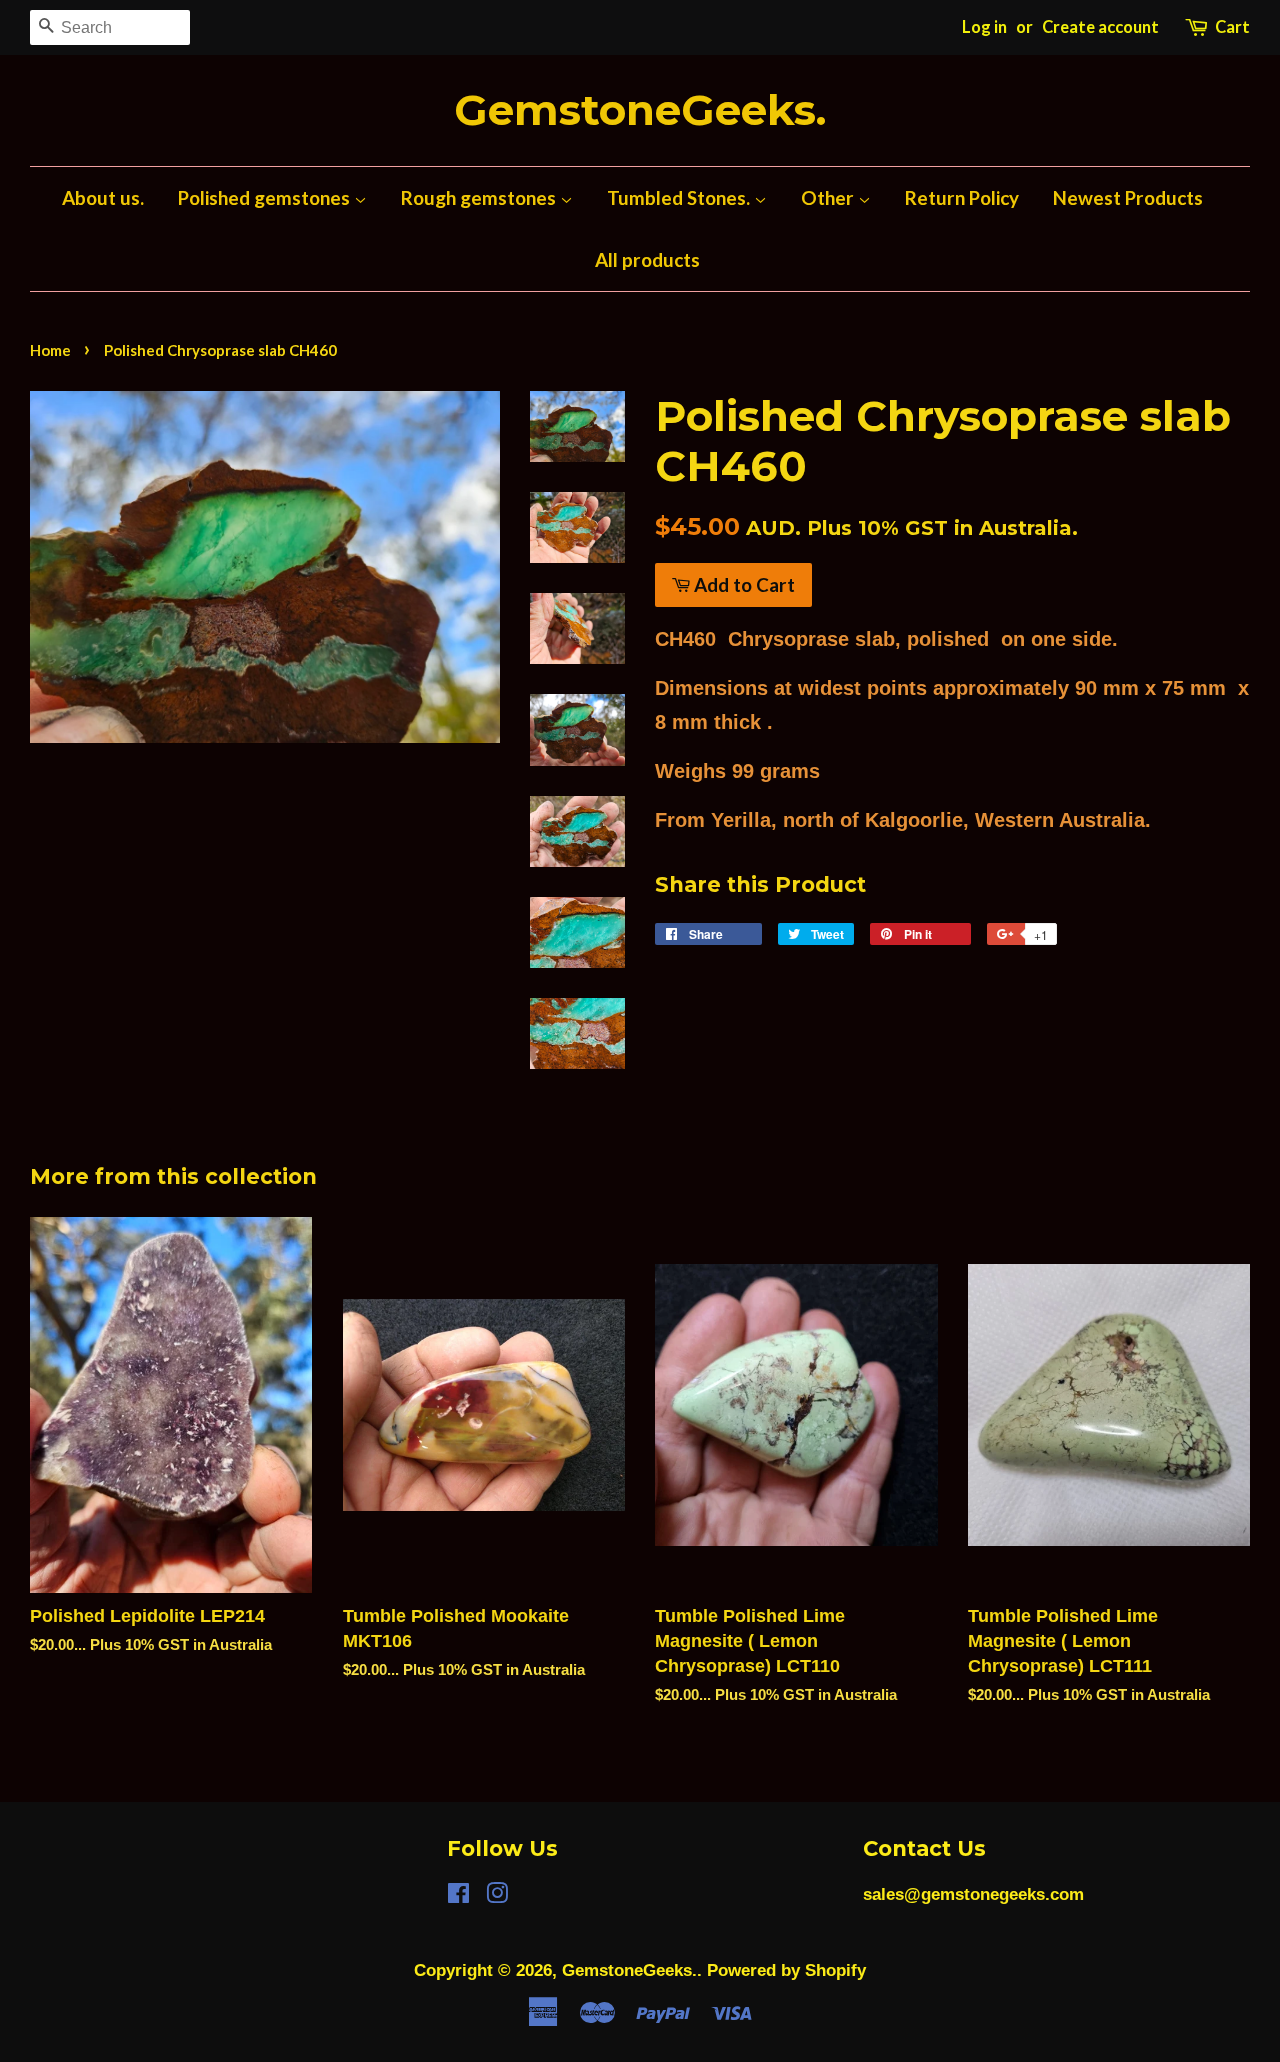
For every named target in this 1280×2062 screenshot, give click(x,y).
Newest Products (1128, 197)
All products (647, 259)
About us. (103, 197)
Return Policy (962, 197)
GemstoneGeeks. (640, 110)
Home (50, 350)
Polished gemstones (266, 197)
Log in (984, 27)
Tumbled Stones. (680, 197)
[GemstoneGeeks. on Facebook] (458, 1896)
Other (829, 197)
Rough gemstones (480, 197)
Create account (1100, 27)
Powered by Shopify (786, 1970)
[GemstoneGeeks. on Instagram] (497, 1896)
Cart (1232, 27)
